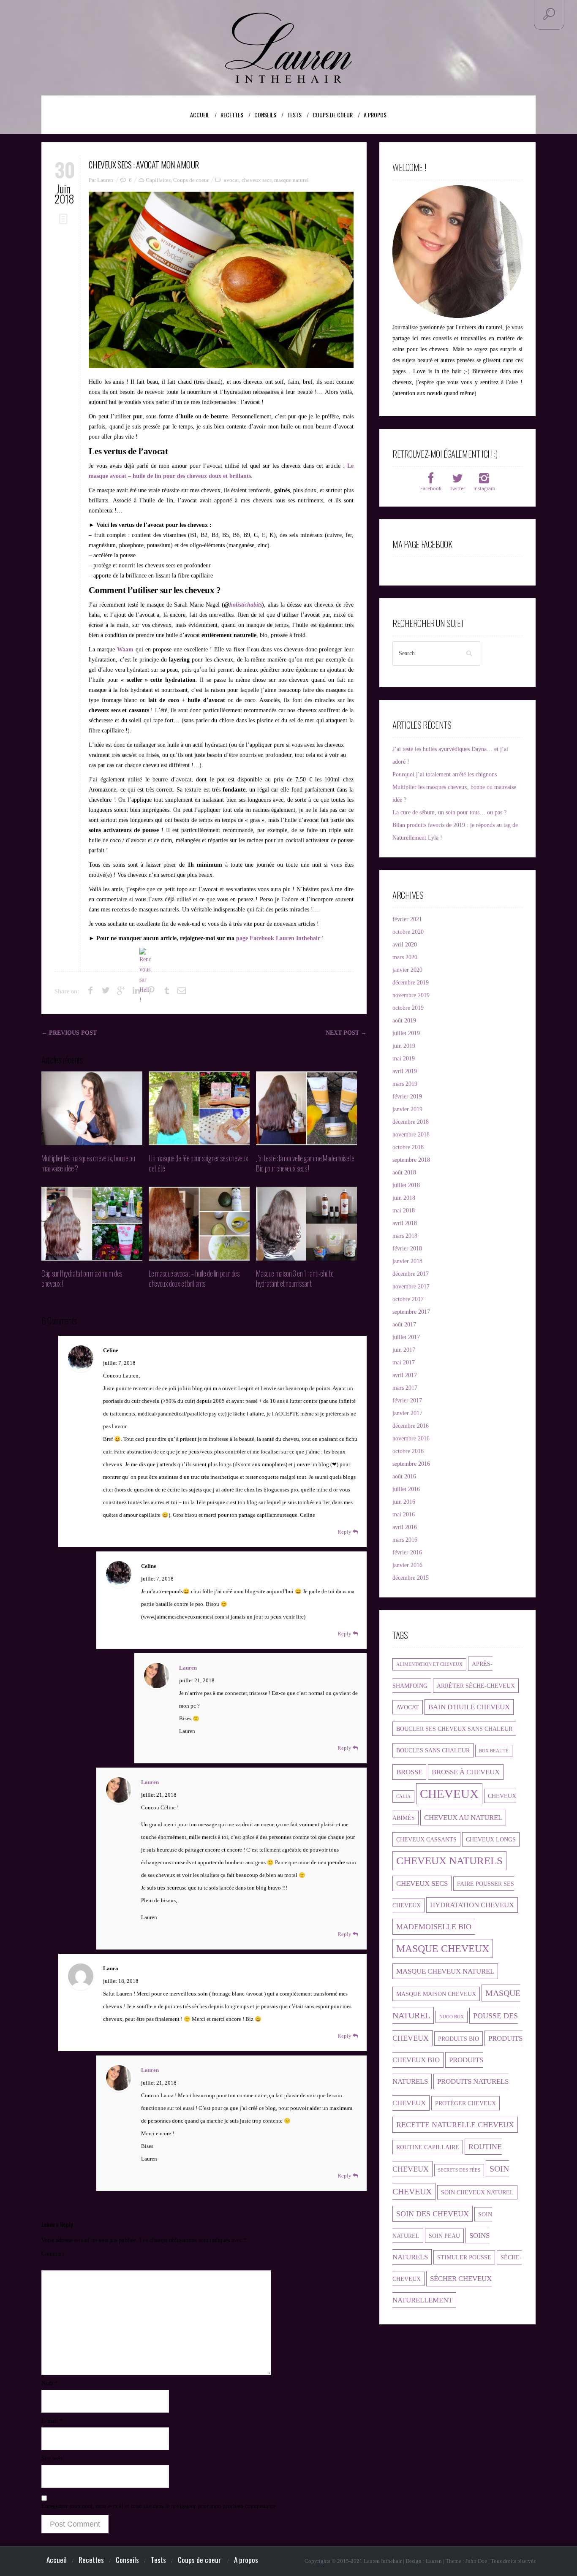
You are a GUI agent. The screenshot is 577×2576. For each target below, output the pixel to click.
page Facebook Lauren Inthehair (278, 938)
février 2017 (407, 1401)
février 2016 (407, 1552)
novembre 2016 (411, 1438)
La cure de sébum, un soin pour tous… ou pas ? (449, 812)
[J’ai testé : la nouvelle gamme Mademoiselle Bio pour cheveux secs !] (306, 1108)
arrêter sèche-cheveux (476, 1686)
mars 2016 (405, 1540)
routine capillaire (428, 2147)
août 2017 (404, 1325)
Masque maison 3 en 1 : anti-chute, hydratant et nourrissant (295, 1278)
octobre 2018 (408, 1147)
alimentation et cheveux (429, 1664)
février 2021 (407, 919)
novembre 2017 (411, 1287)
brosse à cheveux (466, 1772)
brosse (409, 1772)
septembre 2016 (411, 1464)
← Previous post (69, 1033)
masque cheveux (443, 1948)
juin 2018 (404, 1198)
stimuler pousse (464, 2257)
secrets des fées (459, 2170)
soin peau (444, 2236)
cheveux (449, 1794)
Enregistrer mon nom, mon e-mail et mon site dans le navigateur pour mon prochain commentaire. (159, 2506)
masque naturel (291, 180)
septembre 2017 (411, 1312)
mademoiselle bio (434, 1927)
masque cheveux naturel (445, 1971)
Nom (50, 2383)
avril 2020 (405, 945)
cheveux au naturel (463, 1818)
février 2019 (407, 1097)
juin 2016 (404, 1502)
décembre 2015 (411, 1578)
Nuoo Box (452, 2017)
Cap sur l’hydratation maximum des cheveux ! (82, 1278)
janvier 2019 (407, 1109)
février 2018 (407, 1249)
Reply (345, 1532)
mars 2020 (405, 957)
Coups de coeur (337, 115)
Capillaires (158, 180)
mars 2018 (405, 1236)
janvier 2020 (407, 970)
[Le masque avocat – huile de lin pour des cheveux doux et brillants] (199, 1224)
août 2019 (404, 1021)
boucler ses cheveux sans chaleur (454, 1729)
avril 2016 (405, 1527)
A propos (375, 115)
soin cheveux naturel (477, 2192)
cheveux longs (491, 1839)
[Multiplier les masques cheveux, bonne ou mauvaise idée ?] (92, 1108)
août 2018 (404, 1173)
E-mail (52, 2421)
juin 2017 (404, 1350)
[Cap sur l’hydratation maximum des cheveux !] (92, 1224)
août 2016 (404, 1476)
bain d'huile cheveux (469, 1707)
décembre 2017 (411, 1274)
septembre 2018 (411, 1160)
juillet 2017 (406, 1337)
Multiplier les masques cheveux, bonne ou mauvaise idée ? (88, 1163)
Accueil (200, 115)
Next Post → (346, 1033)
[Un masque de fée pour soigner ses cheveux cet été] (199, 1108)
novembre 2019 (411, 995)
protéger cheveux (465, 2103)
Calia (403, 1796)
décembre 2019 (411, 983)
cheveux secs (257, 180)
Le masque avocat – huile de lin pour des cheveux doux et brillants (194, 1278)
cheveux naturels (449, 1861)
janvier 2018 (407, 1261)
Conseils (269, 115)
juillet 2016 (406, 1489)
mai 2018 (404, 1211)
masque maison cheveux (436, 1994)
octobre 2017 (408, 1299)
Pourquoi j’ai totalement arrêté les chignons (445, 774)
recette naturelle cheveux (455, 2125)
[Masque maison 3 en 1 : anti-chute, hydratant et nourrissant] (306, 1224)
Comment (53, 2254)
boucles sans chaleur (433, 1750)
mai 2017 (404, 1363)
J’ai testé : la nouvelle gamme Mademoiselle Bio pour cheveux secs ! (305, 1163)
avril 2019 (405, 1071)
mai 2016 (404, 1514)
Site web (52, 2458)
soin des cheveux (433, 2214)
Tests (298, 115)
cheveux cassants (426, 1839)
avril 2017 (405, 1375)
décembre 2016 (411, 1426)
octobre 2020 (408, 932)
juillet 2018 (406, 1185)
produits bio (459, 2039)
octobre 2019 (408, 1008)
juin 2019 (404, 1046)
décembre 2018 (411, 1122)
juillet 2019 (406, 1033)
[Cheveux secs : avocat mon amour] (221, 280)
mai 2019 (404, 1059)
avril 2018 (405, 1223)
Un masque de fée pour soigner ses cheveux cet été (198, 1163)
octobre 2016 (408, 1451)
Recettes (236, 115)
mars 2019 (405, 1084)
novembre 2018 (411, 1135)
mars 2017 (405, 1388)
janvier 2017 (407, 1413)
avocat (231, 180)
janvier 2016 (407, 1565)
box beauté (494, 1751)
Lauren (188, 1668)
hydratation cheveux (472, 1905)
